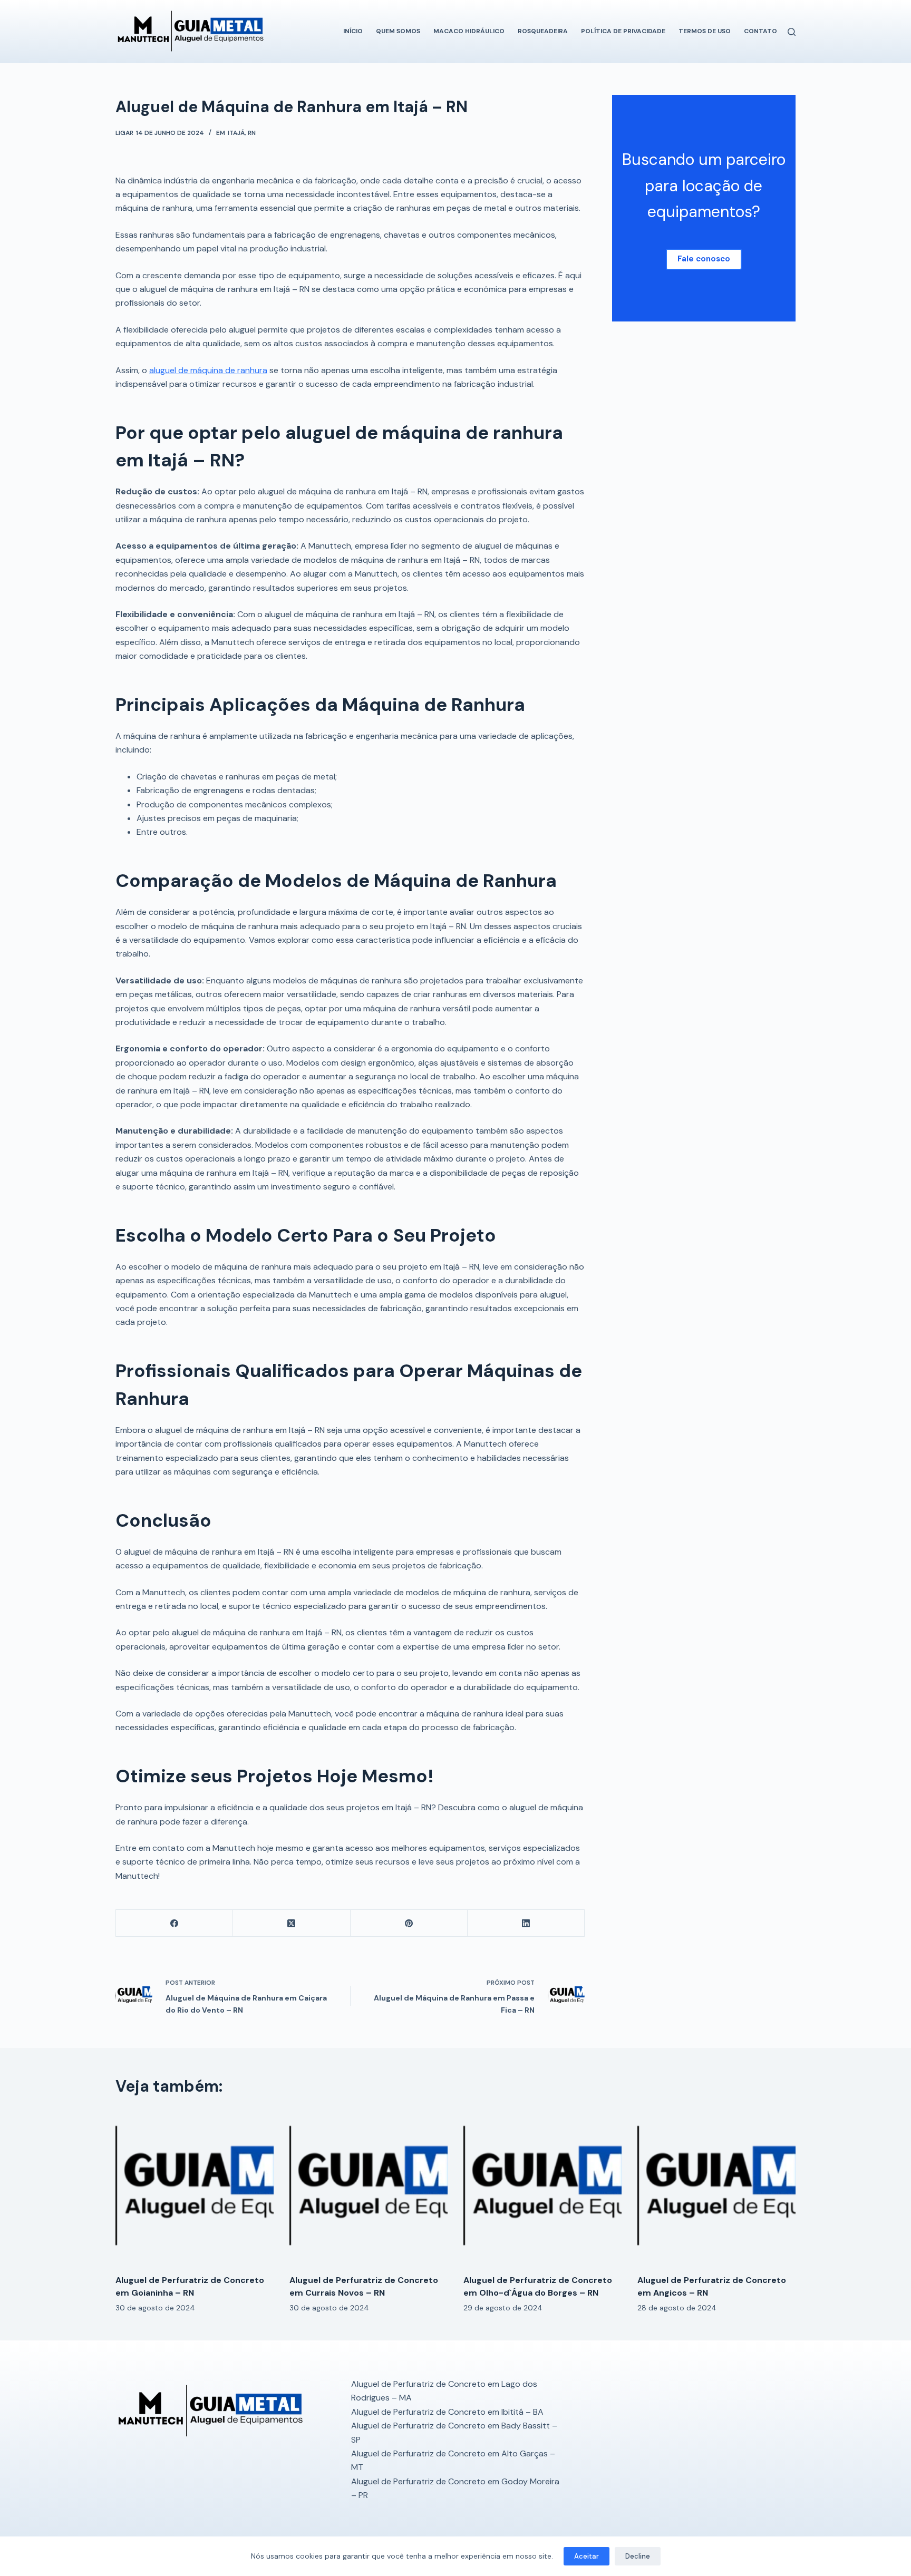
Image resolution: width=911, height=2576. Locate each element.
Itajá (236, 133)
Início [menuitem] (353, 31)
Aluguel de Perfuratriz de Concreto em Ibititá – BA (447, 2412)
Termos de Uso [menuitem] (705, 31)
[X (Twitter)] (292, 1923)
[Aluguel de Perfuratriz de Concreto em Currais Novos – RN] (369, 2187)
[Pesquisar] (792, 32)
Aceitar (587, 2556)
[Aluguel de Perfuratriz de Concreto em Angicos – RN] (716, 2187)
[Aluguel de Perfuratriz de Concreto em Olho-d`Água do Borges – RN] (542, 2187)
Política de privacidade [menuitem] (623, 31)
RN (252, 133)
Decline (638, 2556)
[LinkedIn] (526, 1923)
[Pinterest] (409, 1923)
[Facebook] (175, 1923)
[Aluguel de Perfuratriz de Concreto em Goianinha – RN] (195, 2187)
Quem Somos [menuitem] (398, 31)
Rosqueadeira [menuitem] (543, 31)
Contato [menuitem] (760, 31)
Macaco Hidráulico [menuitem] (469, 31)
